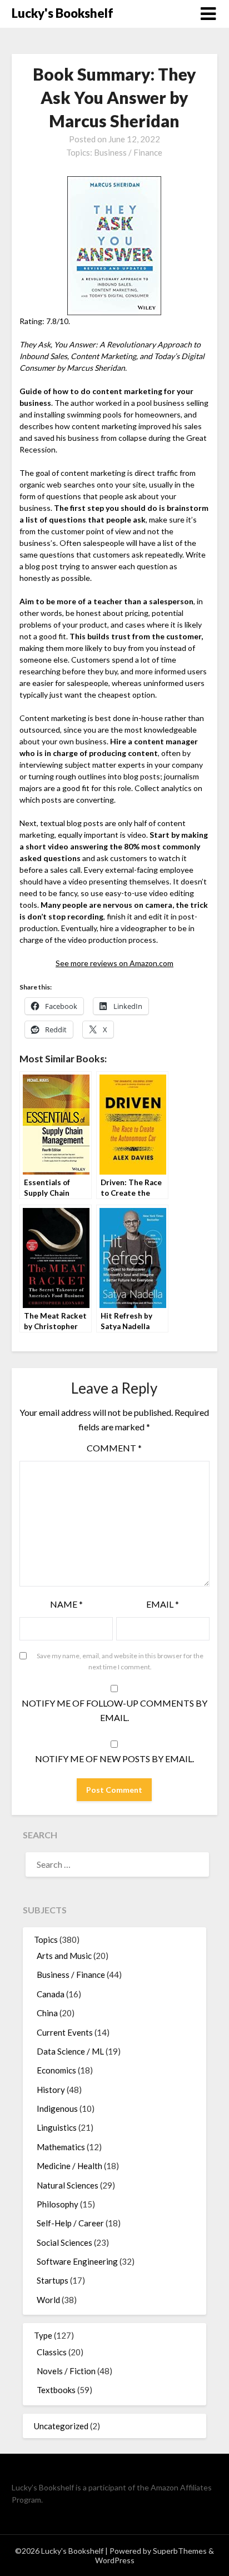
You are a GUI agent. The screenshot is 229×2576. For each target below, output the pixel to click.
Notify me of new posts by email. (114, 1759)
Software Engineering (77, 2261)
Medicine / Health (69, 2166)
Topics (46, 1940)
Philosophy (58, 2204)
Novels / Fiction (66, 2371)
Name (66, 1604)
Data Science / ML (70, 2051)
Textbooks (56, 2390)
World (48, 2300)
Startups (53, 2280)
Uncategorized (61, 2426)
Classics (52, 2352)
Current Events (65, 2032)
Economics (56, 2070)
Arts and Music (64, 1956)
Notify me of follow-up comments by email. (114, 1710)
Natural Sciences (68, 2185)
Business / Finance (128, 152)
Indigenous (57, 2108)
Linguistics (57, 2127)
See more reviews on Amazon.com (114, 963)
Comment (114, 1448)
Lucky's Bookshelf (63, 13)
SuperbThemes (180, 2551)
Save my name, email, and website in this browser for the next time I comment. (120, 1661)
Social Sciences (64, 2242)
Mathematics (61, 2147)
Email (163, 1604)
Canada (51, 1994)
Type (43, 2335)
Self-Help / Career (70, 2223)
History (51, 2090)
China (47, 2013)
